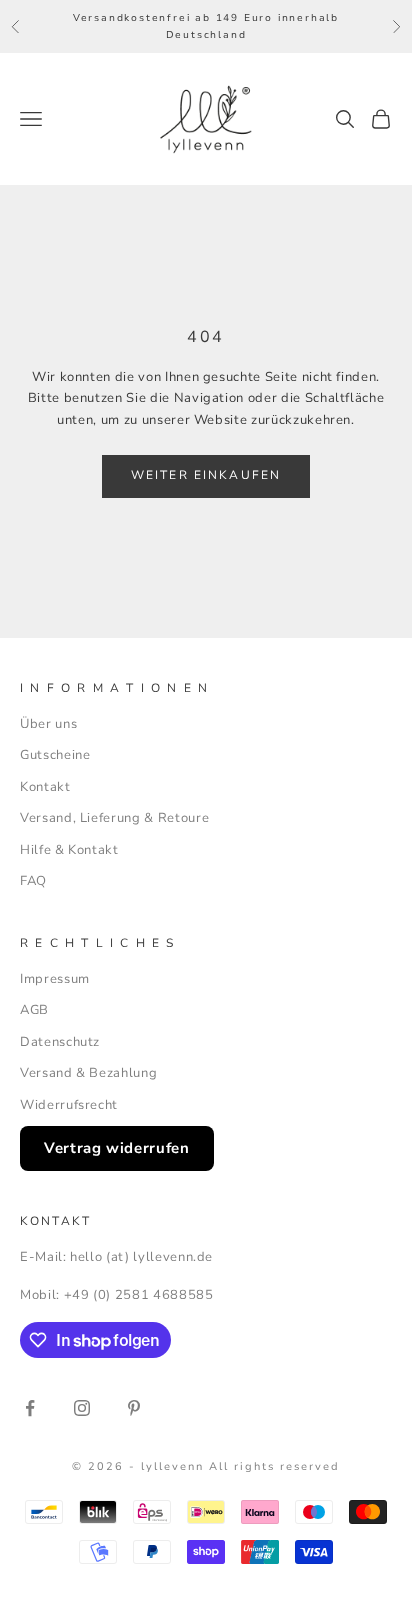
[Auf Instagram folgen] (82, 1408)
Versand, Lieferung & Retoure (114, 818)
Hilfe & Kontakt (69, 850)
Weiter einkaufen (206, 475)
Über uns (48, 724)
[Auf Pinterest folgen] (134, 1408)
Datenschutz (60, 1042)
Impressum (55, 979)
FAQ (33, 881)
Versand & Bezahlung (88, 1073)
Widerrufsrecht (69, 1105)
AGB (34, 1010)
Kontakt (45, 787)
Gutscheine (55, 755)
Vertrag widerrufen (117, 1148)
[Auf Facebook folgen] (30, 1408)
